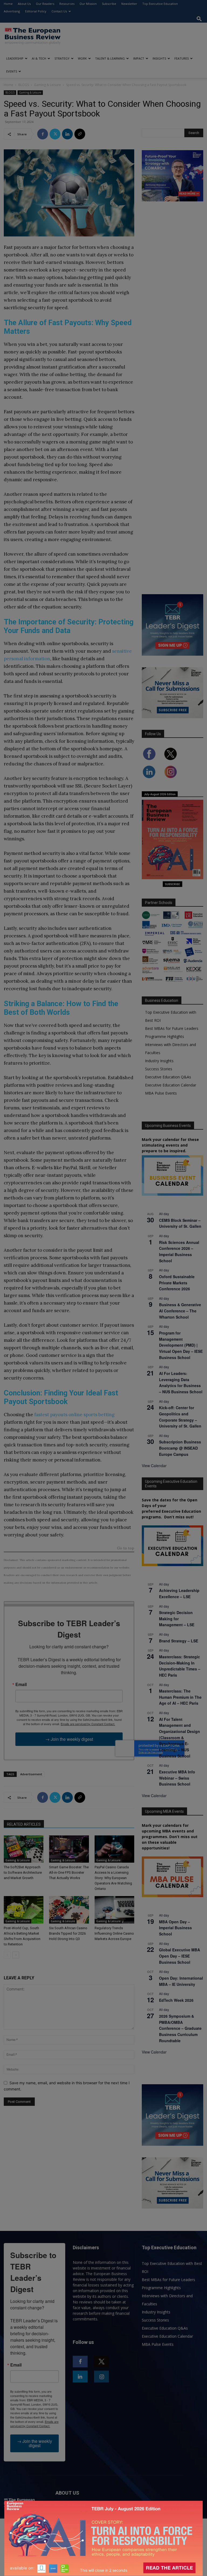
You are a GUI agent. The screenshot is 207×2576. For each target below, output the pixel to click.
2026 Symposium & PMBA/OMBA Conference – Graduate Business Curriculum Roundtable (180, 2028)
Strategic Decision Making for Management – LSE (177, 1619)
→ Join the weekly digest (69, 1739)
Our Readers (45, 4)
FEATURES (182, 58)
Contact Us (59, 11)
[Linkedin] (67, 134)
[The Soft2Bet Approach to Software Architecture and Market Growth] (24, 1849)
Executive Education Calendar (171, 1085)
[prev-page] (7, 1955)
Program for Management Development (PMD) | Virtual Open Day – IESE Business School (181, 1345)
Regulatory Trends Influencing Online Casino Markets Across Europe (114, 1933)
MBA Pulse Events (161, 1093)
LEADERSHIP (15, 58)
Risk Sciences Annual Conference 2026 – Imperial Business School (179, 1251)
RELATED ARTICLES (24, 1824)
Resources (67, 4)
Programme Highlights (165, 1036)
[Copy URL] (80, 134)
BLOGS (24, 85)
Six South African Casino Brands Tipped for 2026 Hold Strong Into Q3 (68, 1933)
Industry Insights (159, 1061)
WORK (82, 58)
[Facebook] (43, 134)
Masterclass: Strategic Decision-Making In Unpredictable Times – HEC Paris (180, 1666)
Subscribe (109, 4)
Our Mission (88, 4)
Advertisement (31, 1774)
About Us (24, 4)
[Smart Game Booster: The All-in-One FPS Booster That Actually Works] (69, 1849)
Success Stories (159, 1069)
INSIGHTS (159, 58)
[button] (199, 19)
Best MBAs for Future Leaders (172, 1028)
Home (8, 4)
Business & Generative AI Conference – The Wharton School (180, 1311)
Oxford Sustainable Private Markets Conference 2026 (177, 1283)
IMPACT (139, 58)
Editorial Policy (36, 11)
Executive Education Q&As (168, 1077)
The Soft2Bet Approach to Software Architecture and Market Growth (23, 1872)
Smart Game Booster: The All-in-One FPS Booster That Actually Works (69, 1872)
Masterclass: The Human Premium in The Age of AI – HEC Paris (180, 1697)
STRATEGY (62, 58)
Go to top (126, 1548)
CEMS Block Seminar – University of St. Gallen (180, 1223)
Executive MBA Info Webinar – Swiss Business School (177, 1778)
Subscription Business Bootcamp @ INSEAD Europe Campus (180, 1448)
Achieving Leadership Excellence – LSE (179, 1593)
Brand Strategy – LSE (179, 1641)
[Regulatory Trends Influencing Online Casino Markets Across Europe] (114, 1910)
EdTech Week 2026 (176, 2000)
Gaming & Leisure (47, 85)
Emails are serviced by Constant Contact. (88, 1724)
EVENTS (12, 71)
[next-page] (16, 1955)
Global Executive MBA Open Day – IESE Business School (180, 1956)
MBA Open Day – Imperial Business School (175, 1928)
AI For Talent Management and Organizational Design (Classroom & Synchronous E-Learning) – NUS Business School (180, 1738)
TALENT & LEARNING (110, 58)
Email (21, 1684)
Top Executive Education (160, 4)
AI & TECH (39, 58)
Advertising (12, 11)
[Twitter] (55, 134)
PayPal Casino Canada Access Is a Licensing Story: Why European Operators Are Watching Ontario (113, 1878)
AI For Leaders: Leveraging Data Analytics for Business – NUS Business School (181, 1382)
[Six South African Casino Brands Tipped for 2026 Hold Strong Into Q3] (69, 1910)
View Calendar (154, 1466)
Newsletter (129, 4)
